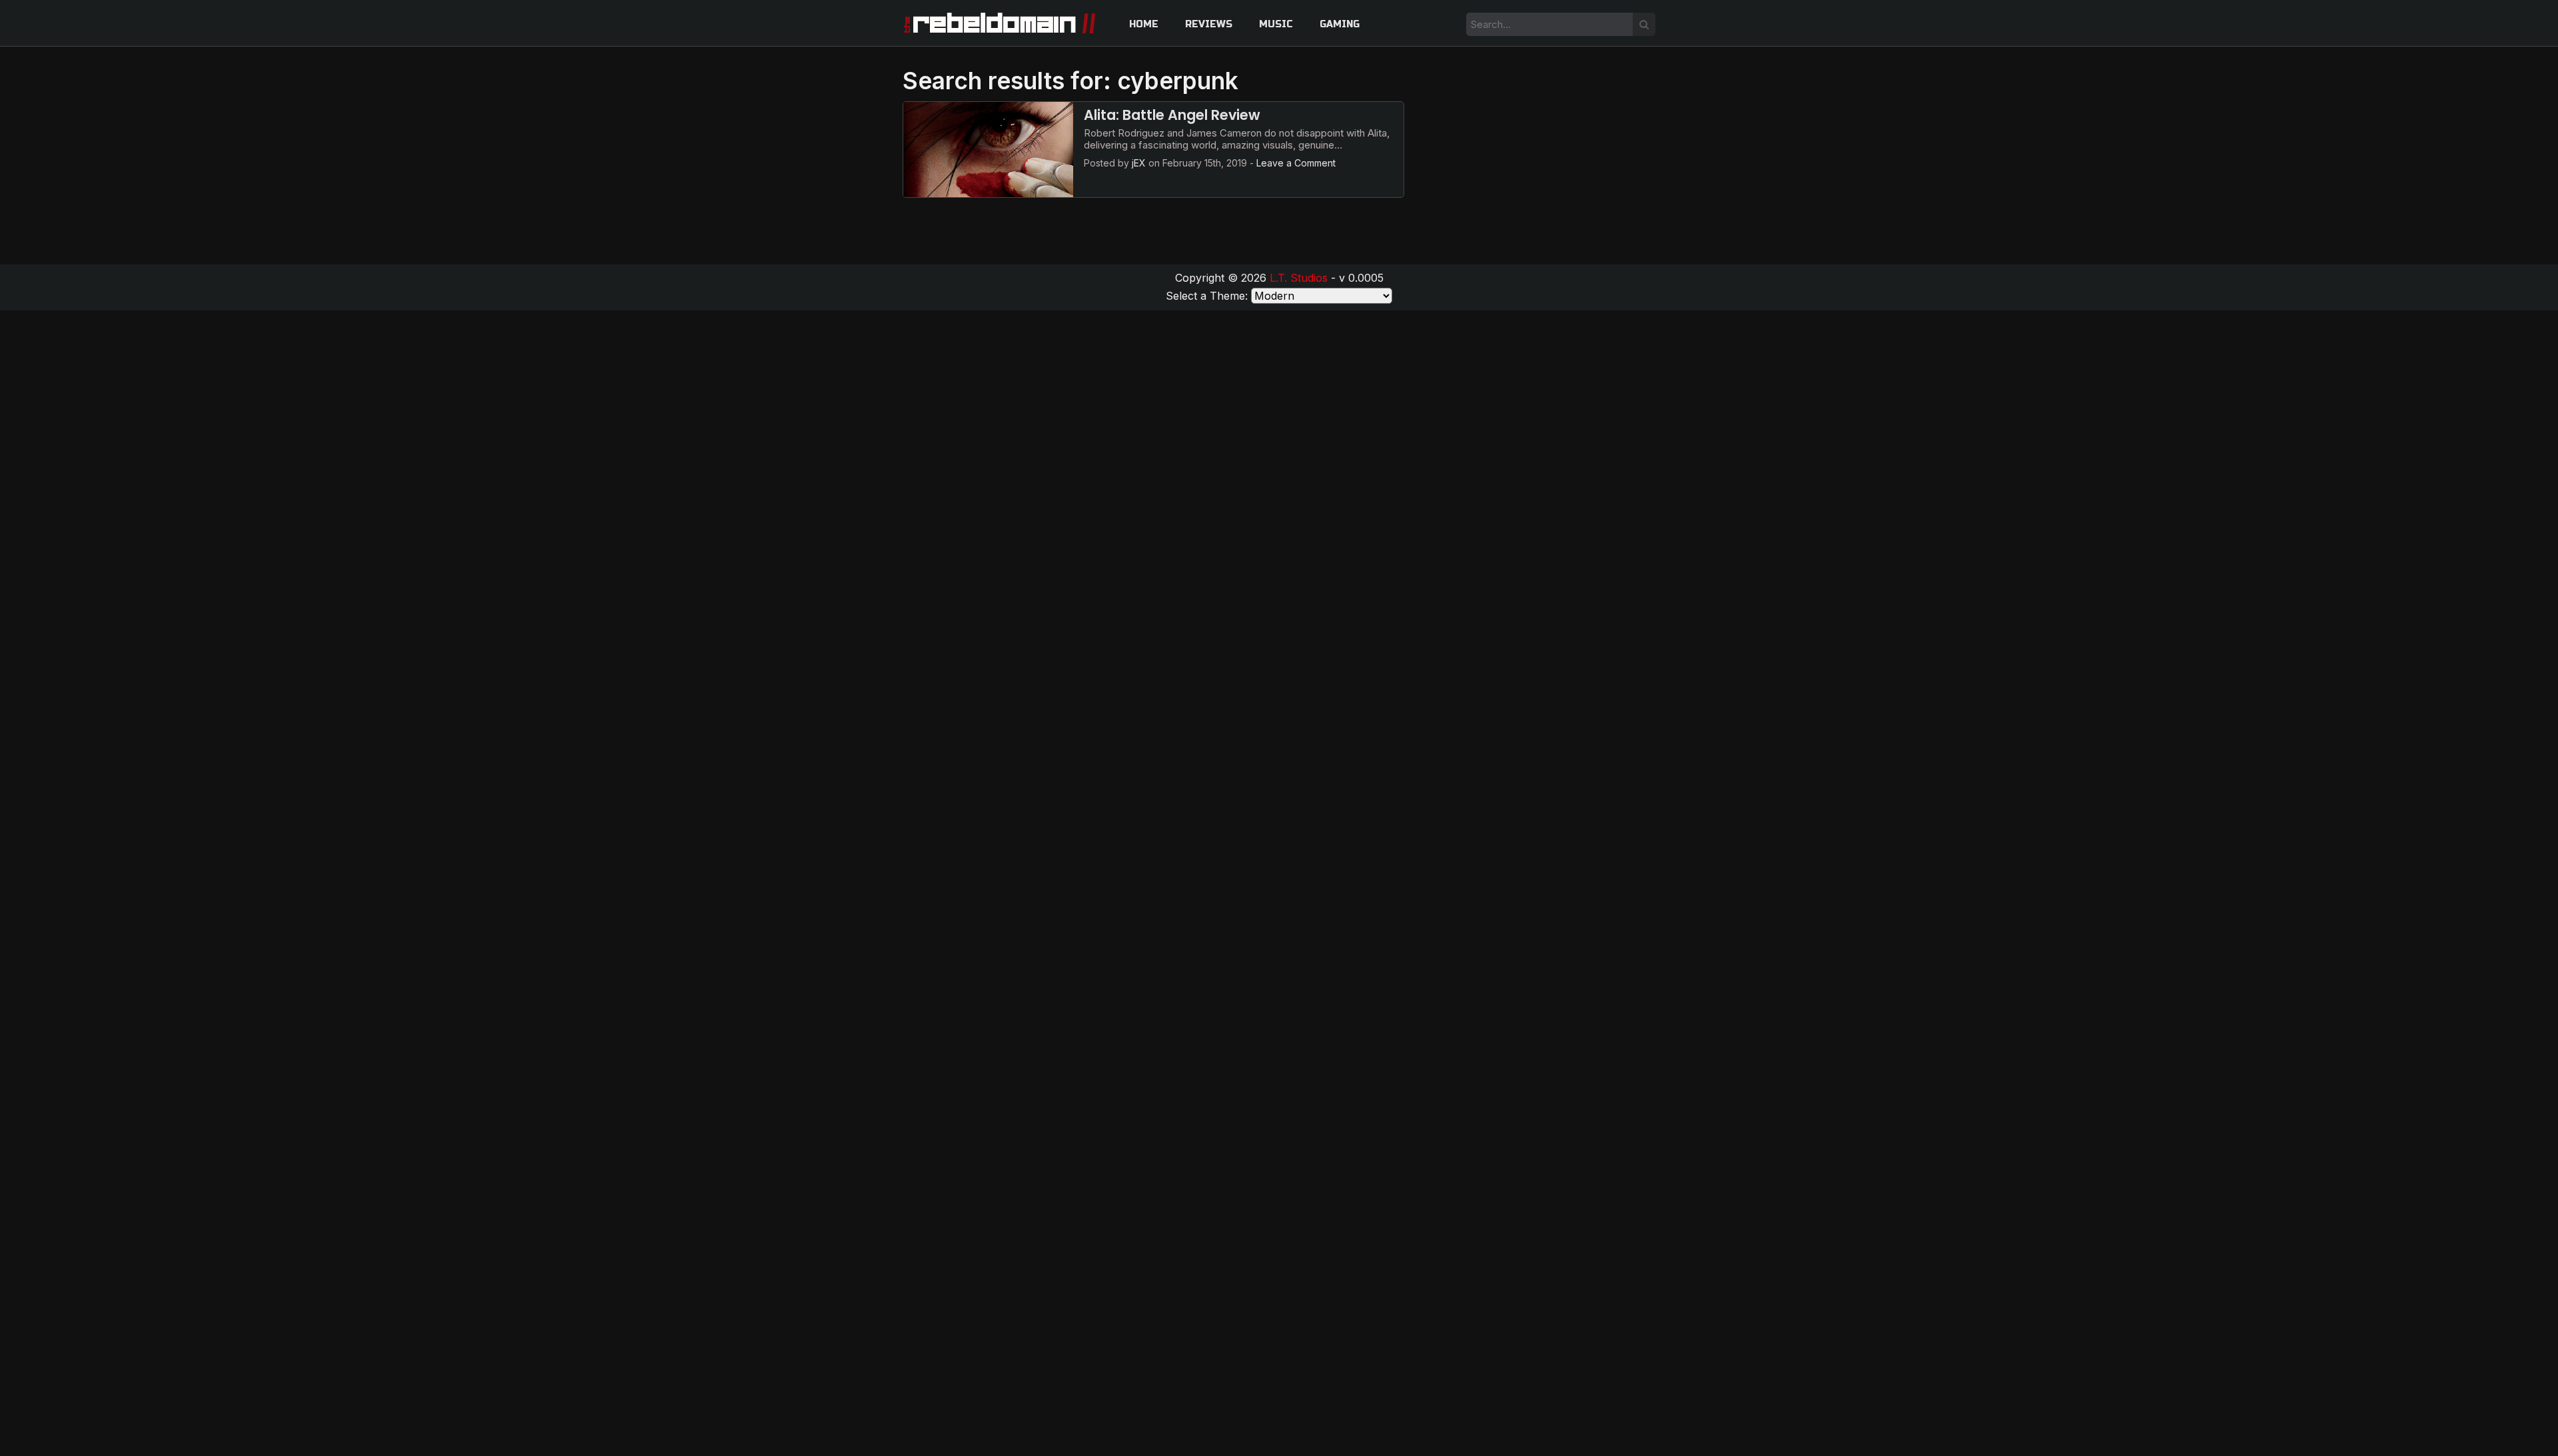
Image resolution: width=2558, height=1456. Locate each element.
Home (1144, 24)
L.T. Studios (1299, 278)
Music (1276, 24)
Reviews (1209, 24)
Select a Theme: (1207, 296)
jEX (1139, 163)
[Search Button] (1644, 24)
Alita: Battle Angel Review (1172, 115)
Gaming (1340, 24)
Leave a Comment (1296, 163)
